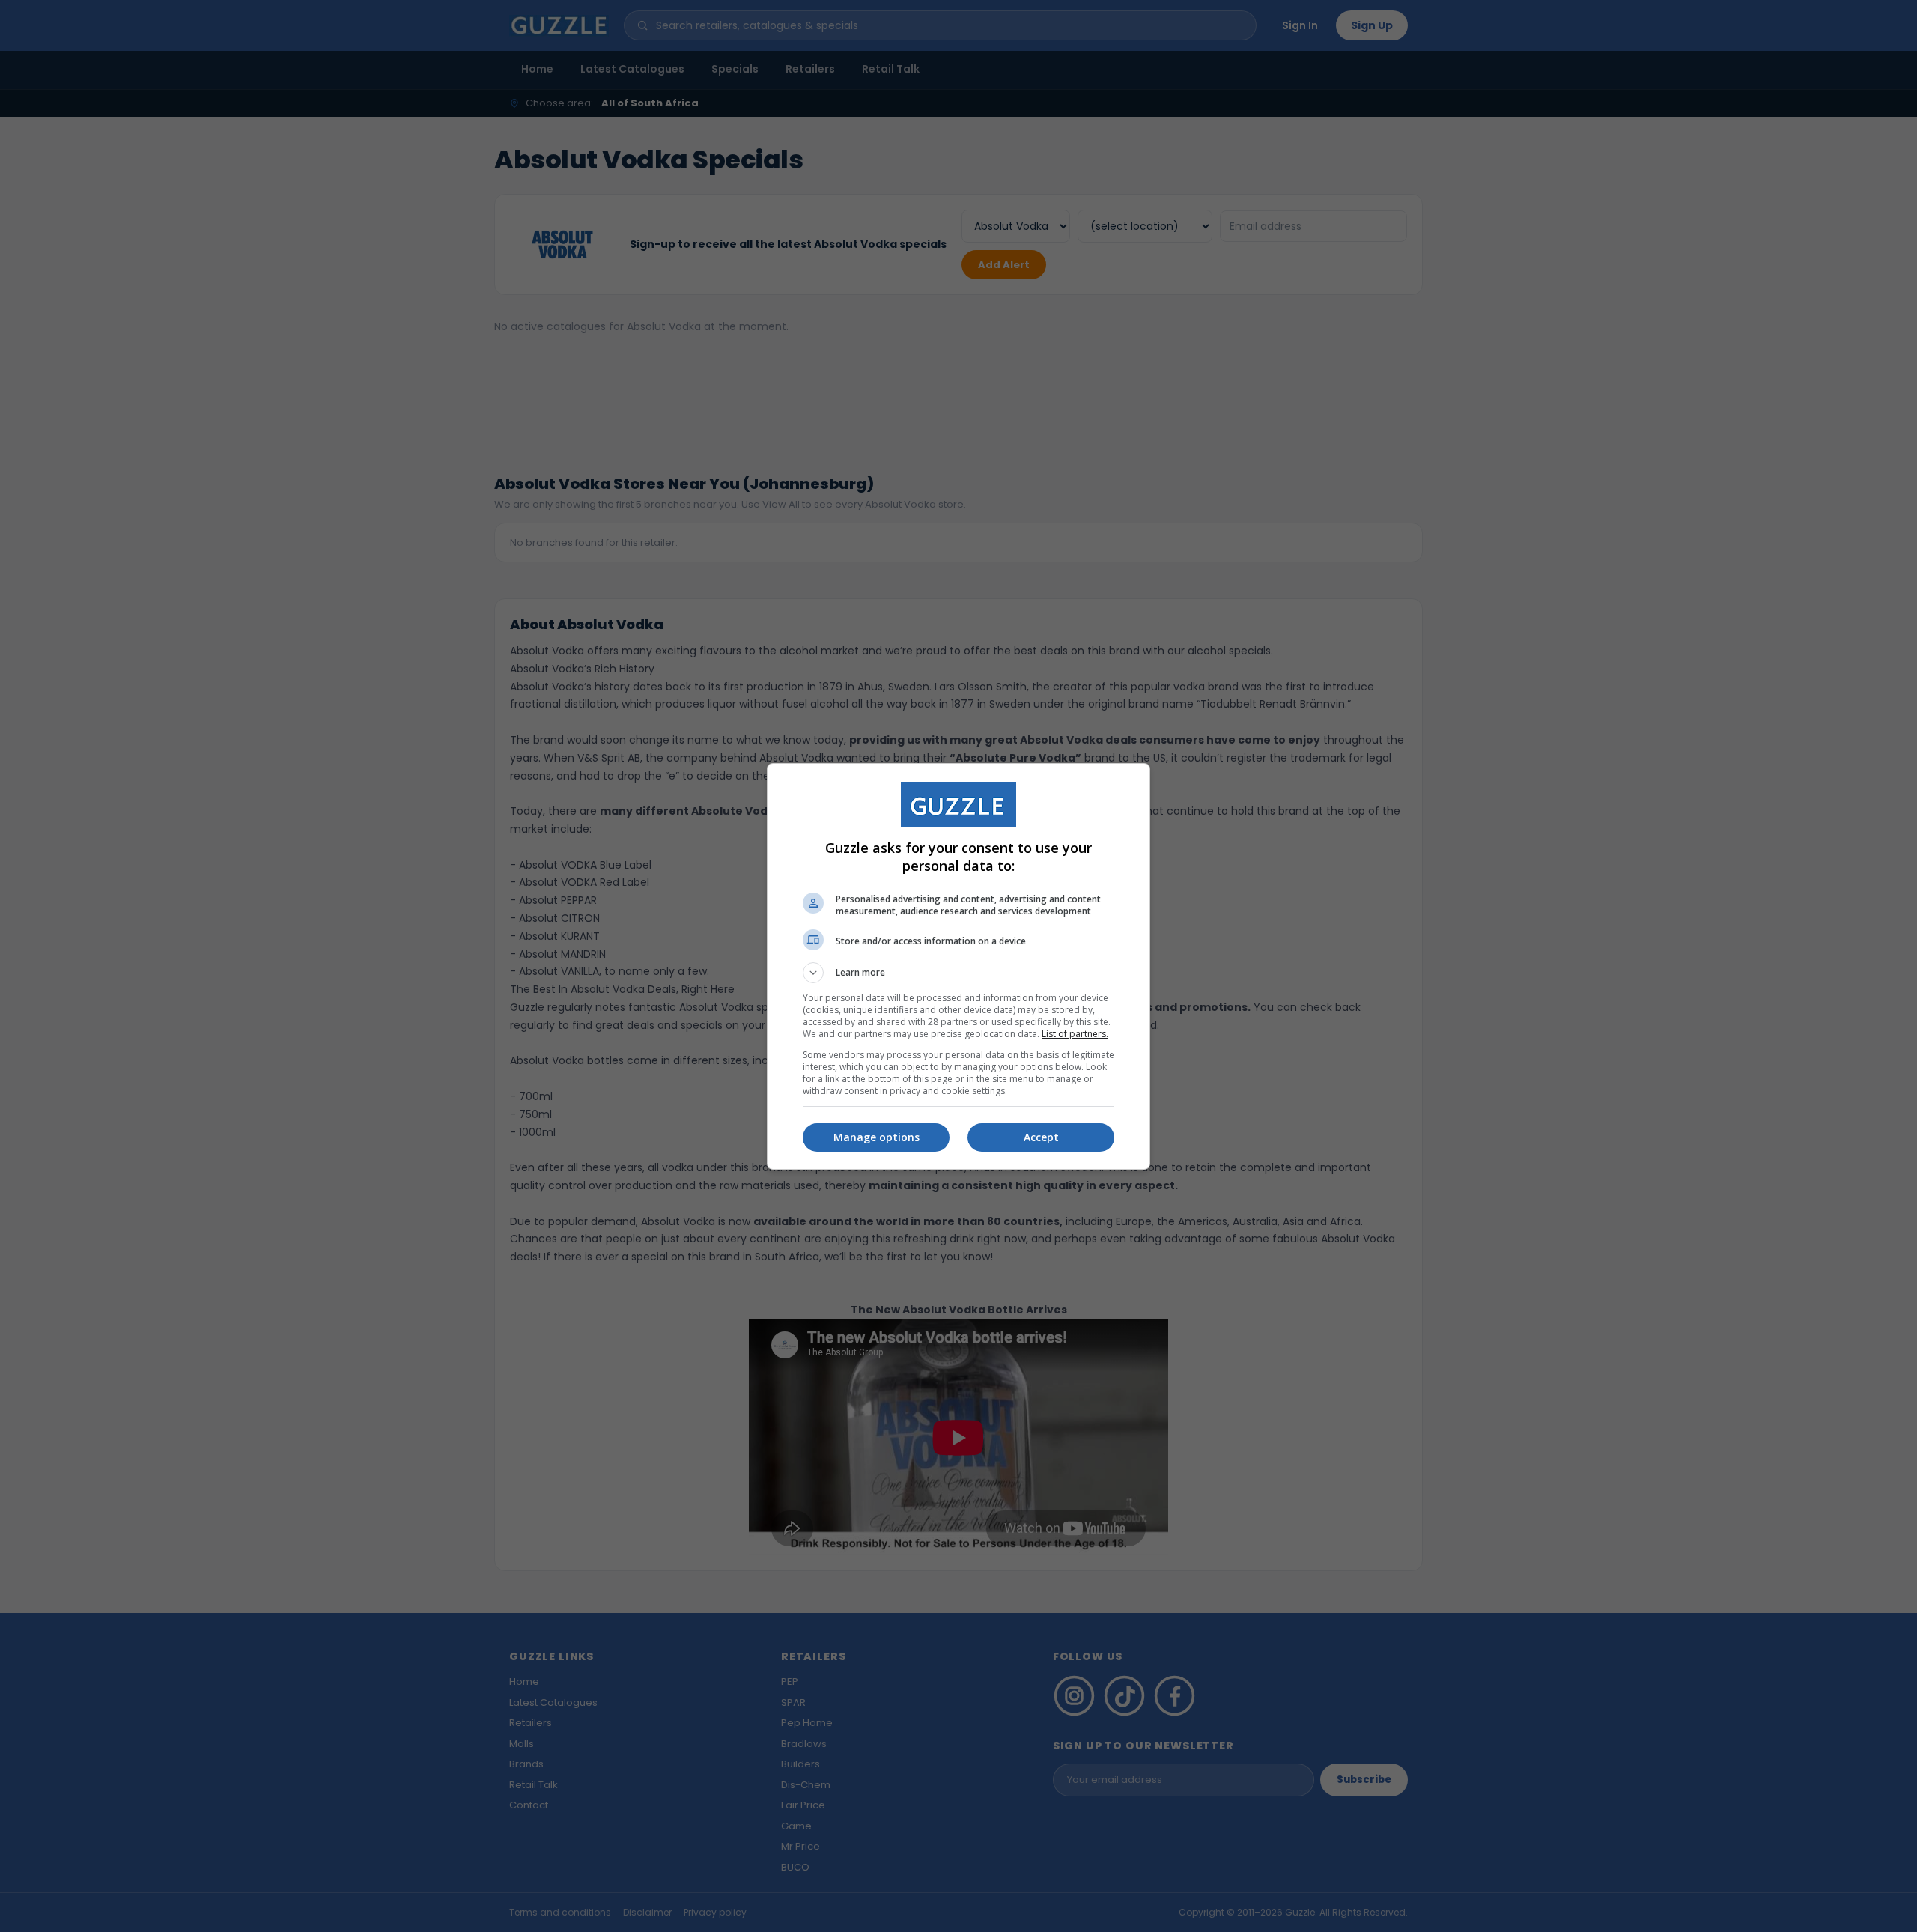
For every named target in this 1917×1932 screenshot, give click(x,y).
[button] (958, 973)
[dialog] (958, 966)
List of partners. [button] (1075, 1034)
